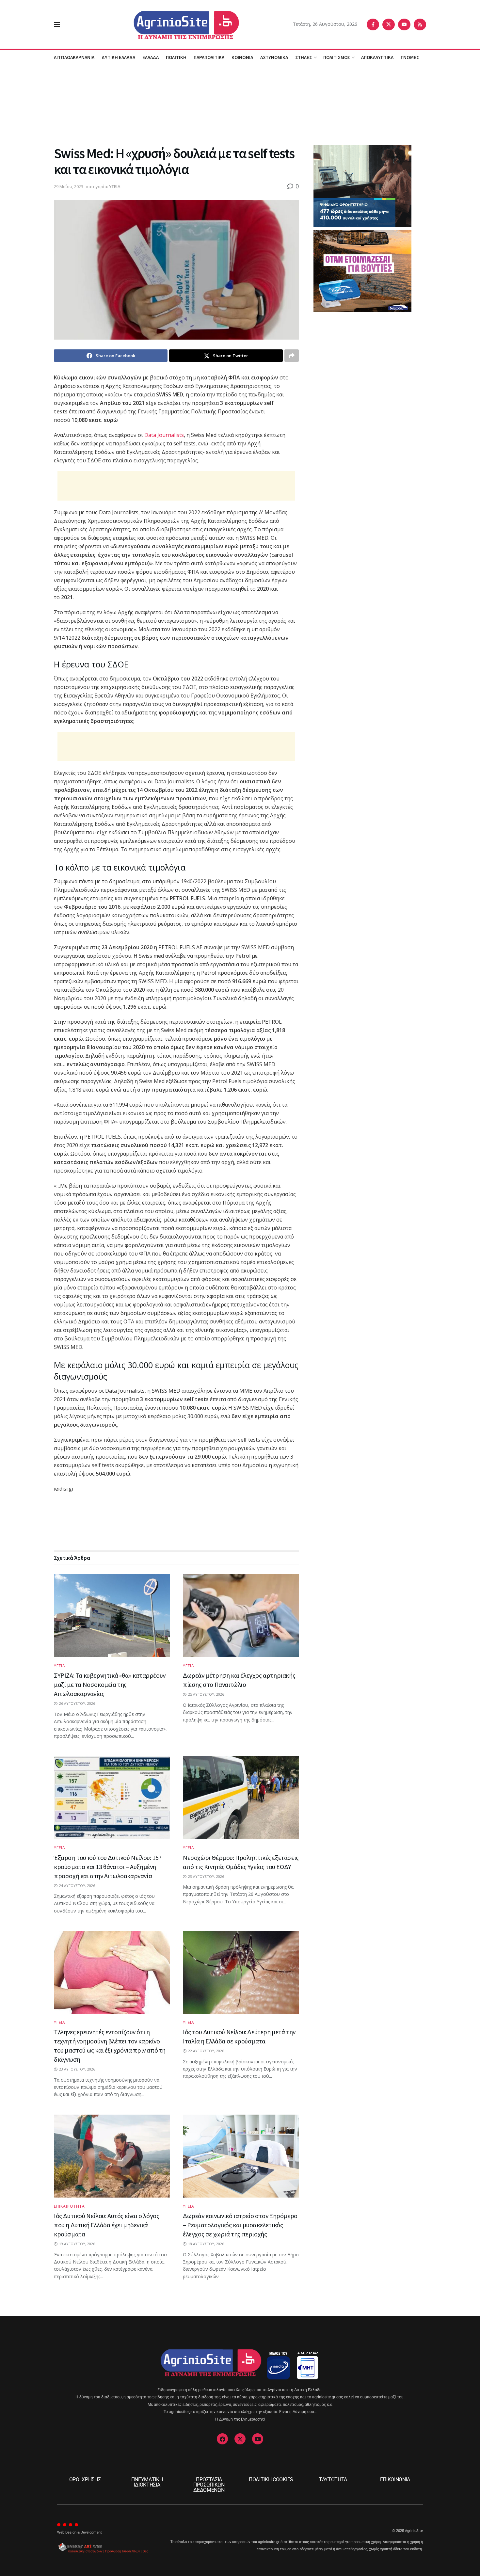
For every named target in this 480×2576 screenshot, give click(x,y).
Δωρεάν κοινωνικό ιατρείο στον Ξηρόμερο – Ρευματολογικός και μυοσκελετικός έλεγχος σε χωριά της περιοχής (240, 2225)
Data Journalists (164, 435)
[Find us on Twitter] (389, 24)
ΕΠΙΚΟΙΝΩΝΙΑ (395, 2480)
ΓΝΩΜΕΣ (410, 57)
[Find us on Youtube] (404, 24)
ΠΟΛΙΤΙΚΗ (176, 57)
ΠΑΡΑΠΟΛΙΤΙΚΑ (209, 57)
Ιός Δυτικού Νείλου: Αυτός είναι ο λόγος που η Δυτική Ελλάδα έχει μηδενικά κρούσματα (106, 2225)
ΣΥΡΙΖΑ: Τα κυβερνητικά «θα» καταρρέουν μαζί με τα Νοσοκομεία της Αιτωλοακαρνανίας (110, 1684)
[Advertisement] (240, 104)
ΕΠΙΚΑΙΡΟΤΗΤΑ (69, 2206)
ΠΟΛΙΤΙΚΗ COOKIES (271, 2480)
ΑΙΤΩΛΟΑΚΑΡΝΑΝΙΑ (74, 57)
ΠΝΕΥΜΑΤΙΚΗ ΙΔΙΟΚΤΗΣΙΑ (147, 2482)
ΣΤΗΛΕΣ (304, 57)
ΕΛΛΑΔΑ (151, 57)
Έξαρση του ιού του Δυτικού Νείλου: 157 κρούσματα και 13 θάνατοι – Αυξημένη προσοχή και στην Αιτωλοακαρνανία (108, 1867)
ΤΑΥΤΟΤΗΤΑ (333, 2480)
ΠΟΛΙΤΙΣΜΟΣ (337, 57)
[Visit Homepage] (176, 24)
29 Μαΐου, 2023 (69, 186)
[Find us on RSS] (420, 24)
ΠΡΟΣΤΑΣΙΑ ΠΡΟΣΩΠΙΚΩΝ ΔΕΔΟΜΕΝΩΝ (209, 2485)
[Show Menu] (57, 24)
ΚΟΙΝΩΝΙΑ (242, 57)
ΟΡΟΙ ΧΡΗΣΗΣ (85, 2480)
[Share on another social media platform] (292, 356)
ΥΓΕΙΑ (115, 186)
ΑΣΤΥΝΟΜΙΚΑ (274, 57)
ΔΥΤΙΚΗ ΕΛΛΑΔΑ (118, 57)
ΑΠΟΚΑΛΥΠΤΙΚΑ (377, 57)
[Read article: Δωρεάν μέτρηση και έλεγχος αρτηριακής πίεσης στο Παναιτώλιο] (241, 1616)
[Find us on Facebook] (373, 24)
